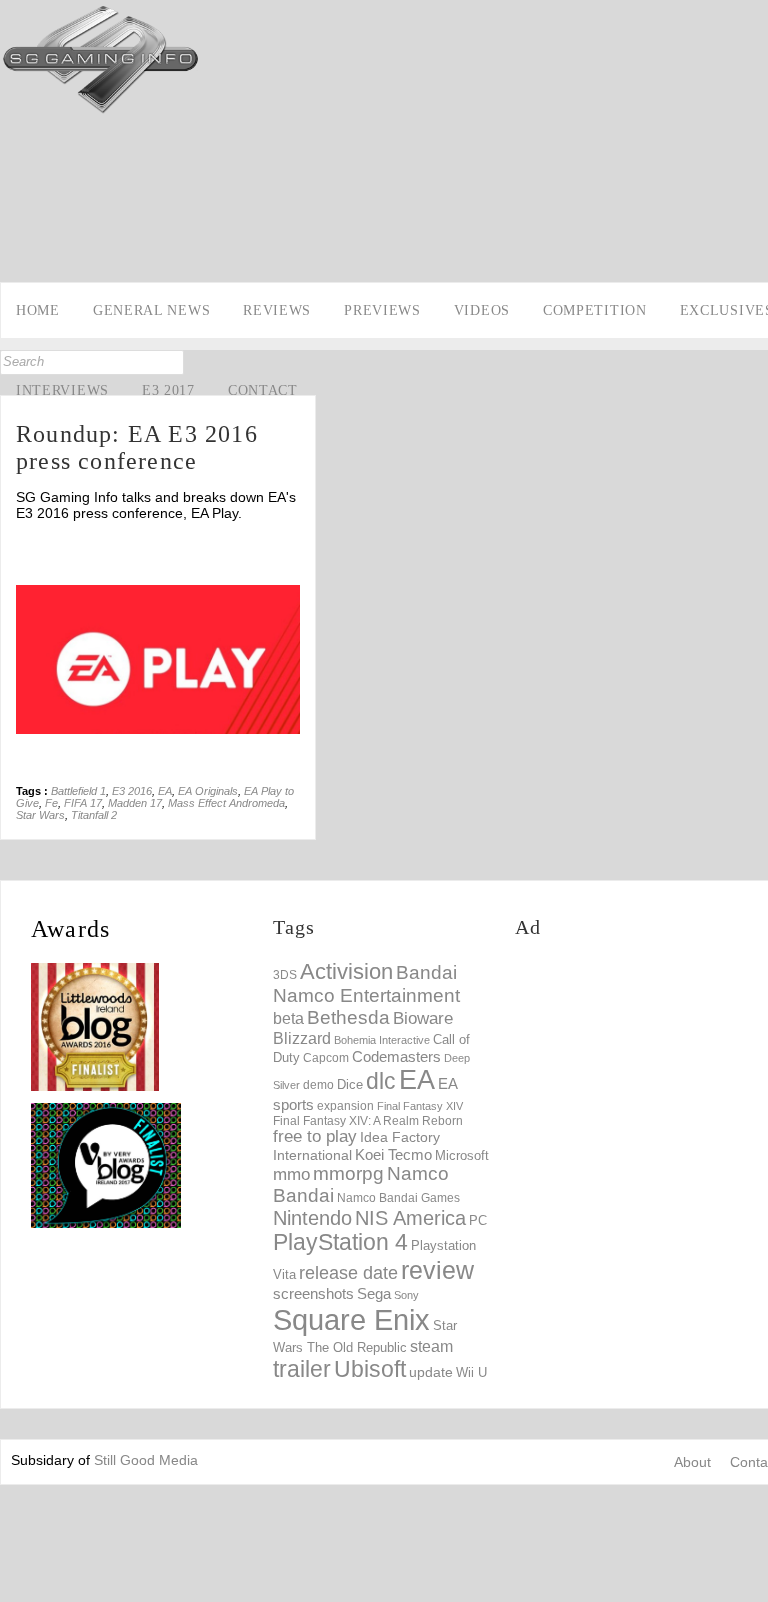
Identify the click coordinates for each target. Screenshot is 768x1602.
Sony (406, 1295)
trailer (302, 1369)
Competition (595, 310)
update (431, 1372)
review (437, 1270)
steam (431, 1346)
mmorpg (348, 1173)
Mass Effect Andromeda (226, 803)
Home (38, 310)
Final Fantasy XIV (420, 1106)
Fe (51, 803)
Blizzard (302, 1038)
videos (482, 310)
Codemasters (396, 1056)
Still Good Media (146, 1460)
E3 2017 (168, 390)
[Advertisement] (641, 1084)
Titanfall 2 (94, 815)
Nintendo (312, 1218)
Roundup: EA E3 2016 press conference (137, 447)
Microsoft (462, 1156)
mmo (291, 1174)
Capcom (326, 1058)
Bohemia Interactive (382, 1040)
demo (318, 1084)
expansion (345, 1106)
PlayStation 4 (340, 1242)
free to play (315, 1136)
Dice (350, 1084)
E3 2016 (132, 791)
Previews (382, 310)
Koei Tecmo (393, 1155)
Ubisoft (370, 1369)
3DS (285, 975)
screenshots (313, 1293)
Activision (346, 971)
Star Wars (40, 815)
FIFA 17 (83, 803)
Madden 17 (135, 803)
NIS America (410, 1218)
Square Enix (351, 1319)
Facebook (17, 226)
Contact (263, 390)
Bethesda (348, 1017)
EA (165, 791)
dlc (381, 1081)
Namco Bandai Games (398, 1198)
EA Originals (208, 791)
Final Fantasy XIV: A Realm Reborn (368, 1120)
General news (151, 310)
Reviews (277, 310)
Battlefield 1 (78, 791)
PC (478, 1220)
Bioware (423, 1018)
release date (348, 1273)
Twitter (17, 257)
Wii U (471, 1372)
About (692, 1462)
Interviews (62, 390)
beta (288, 1018)
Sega (374, 1293)
